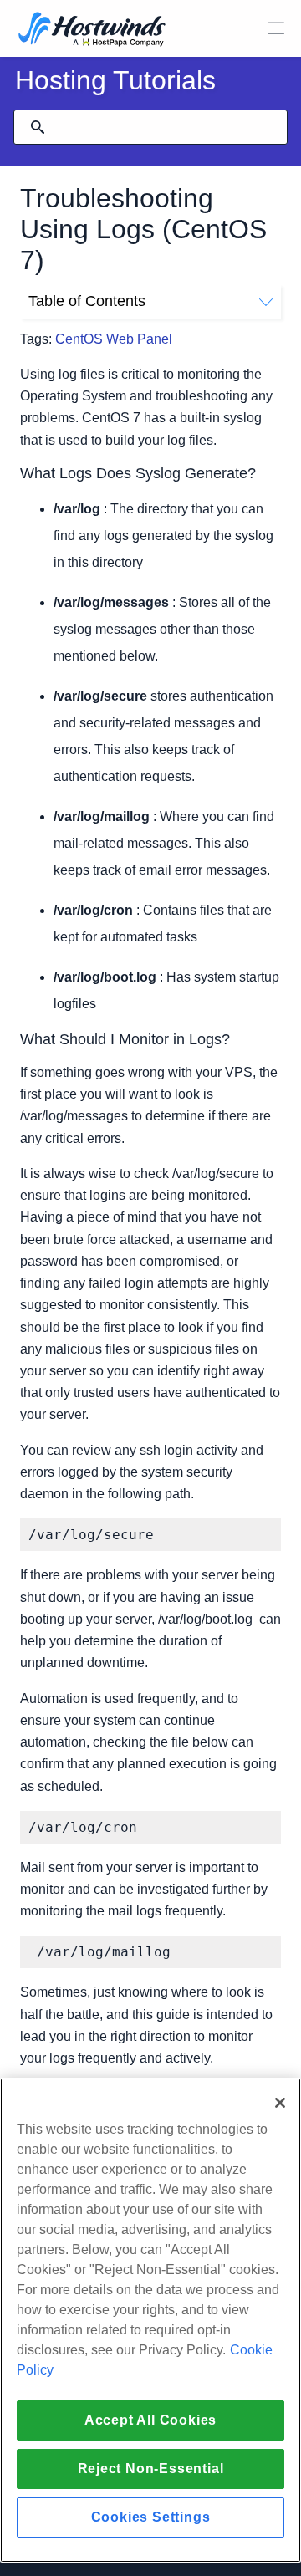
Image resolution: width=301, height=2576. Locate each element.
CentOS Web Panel (114, 339)
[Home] (92, 31)
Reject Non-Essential (151, 2469)
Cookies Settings (151, 2517)
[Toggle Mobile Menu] (276, 28)
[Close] (280, 2103)
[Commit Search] (38, 127)
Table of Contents (87, 301)
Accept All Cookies (150, 2420)
